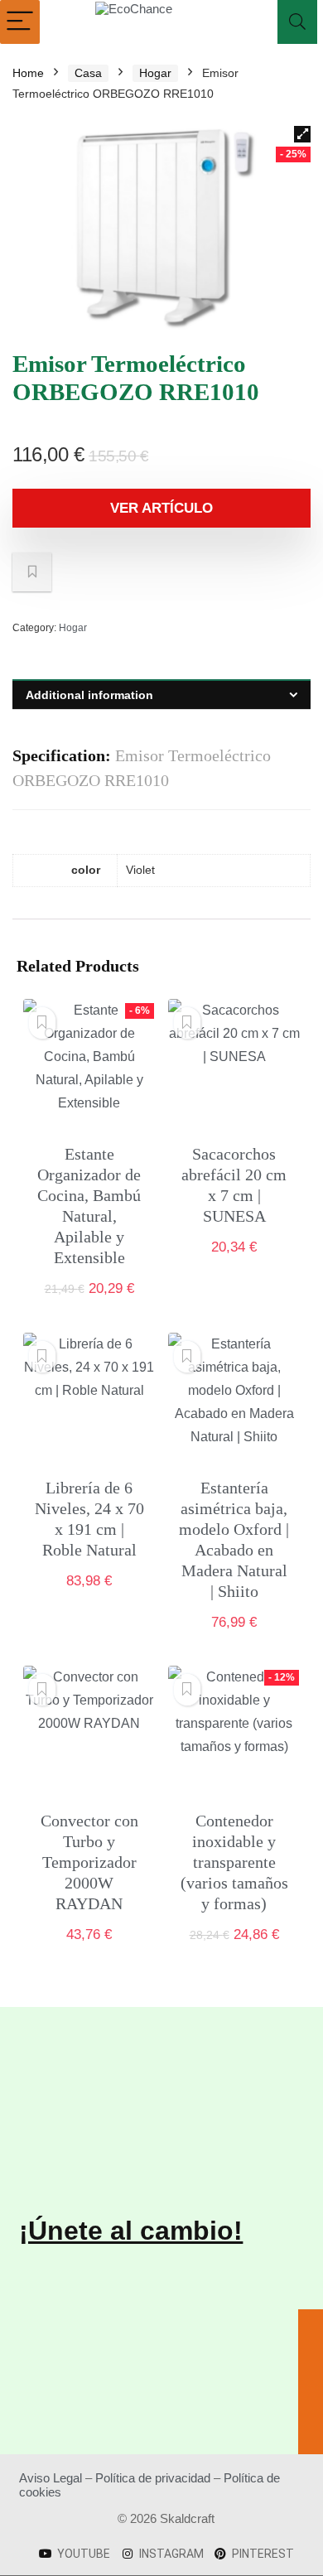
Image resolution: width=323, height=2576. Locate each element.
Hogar (155, 73)
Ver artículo (161, 508)
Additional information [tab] (89, 695)
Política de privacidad (153, 2478)
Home (28, 73)
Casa (88, 73)
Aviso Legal (51, 2478)
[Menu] (20, 22)
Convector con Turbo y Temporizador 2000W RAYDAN (89, 1862)
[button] (302, 134)
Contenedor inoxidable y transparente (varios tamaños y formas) (234, 1862)
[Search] (297, 22)
